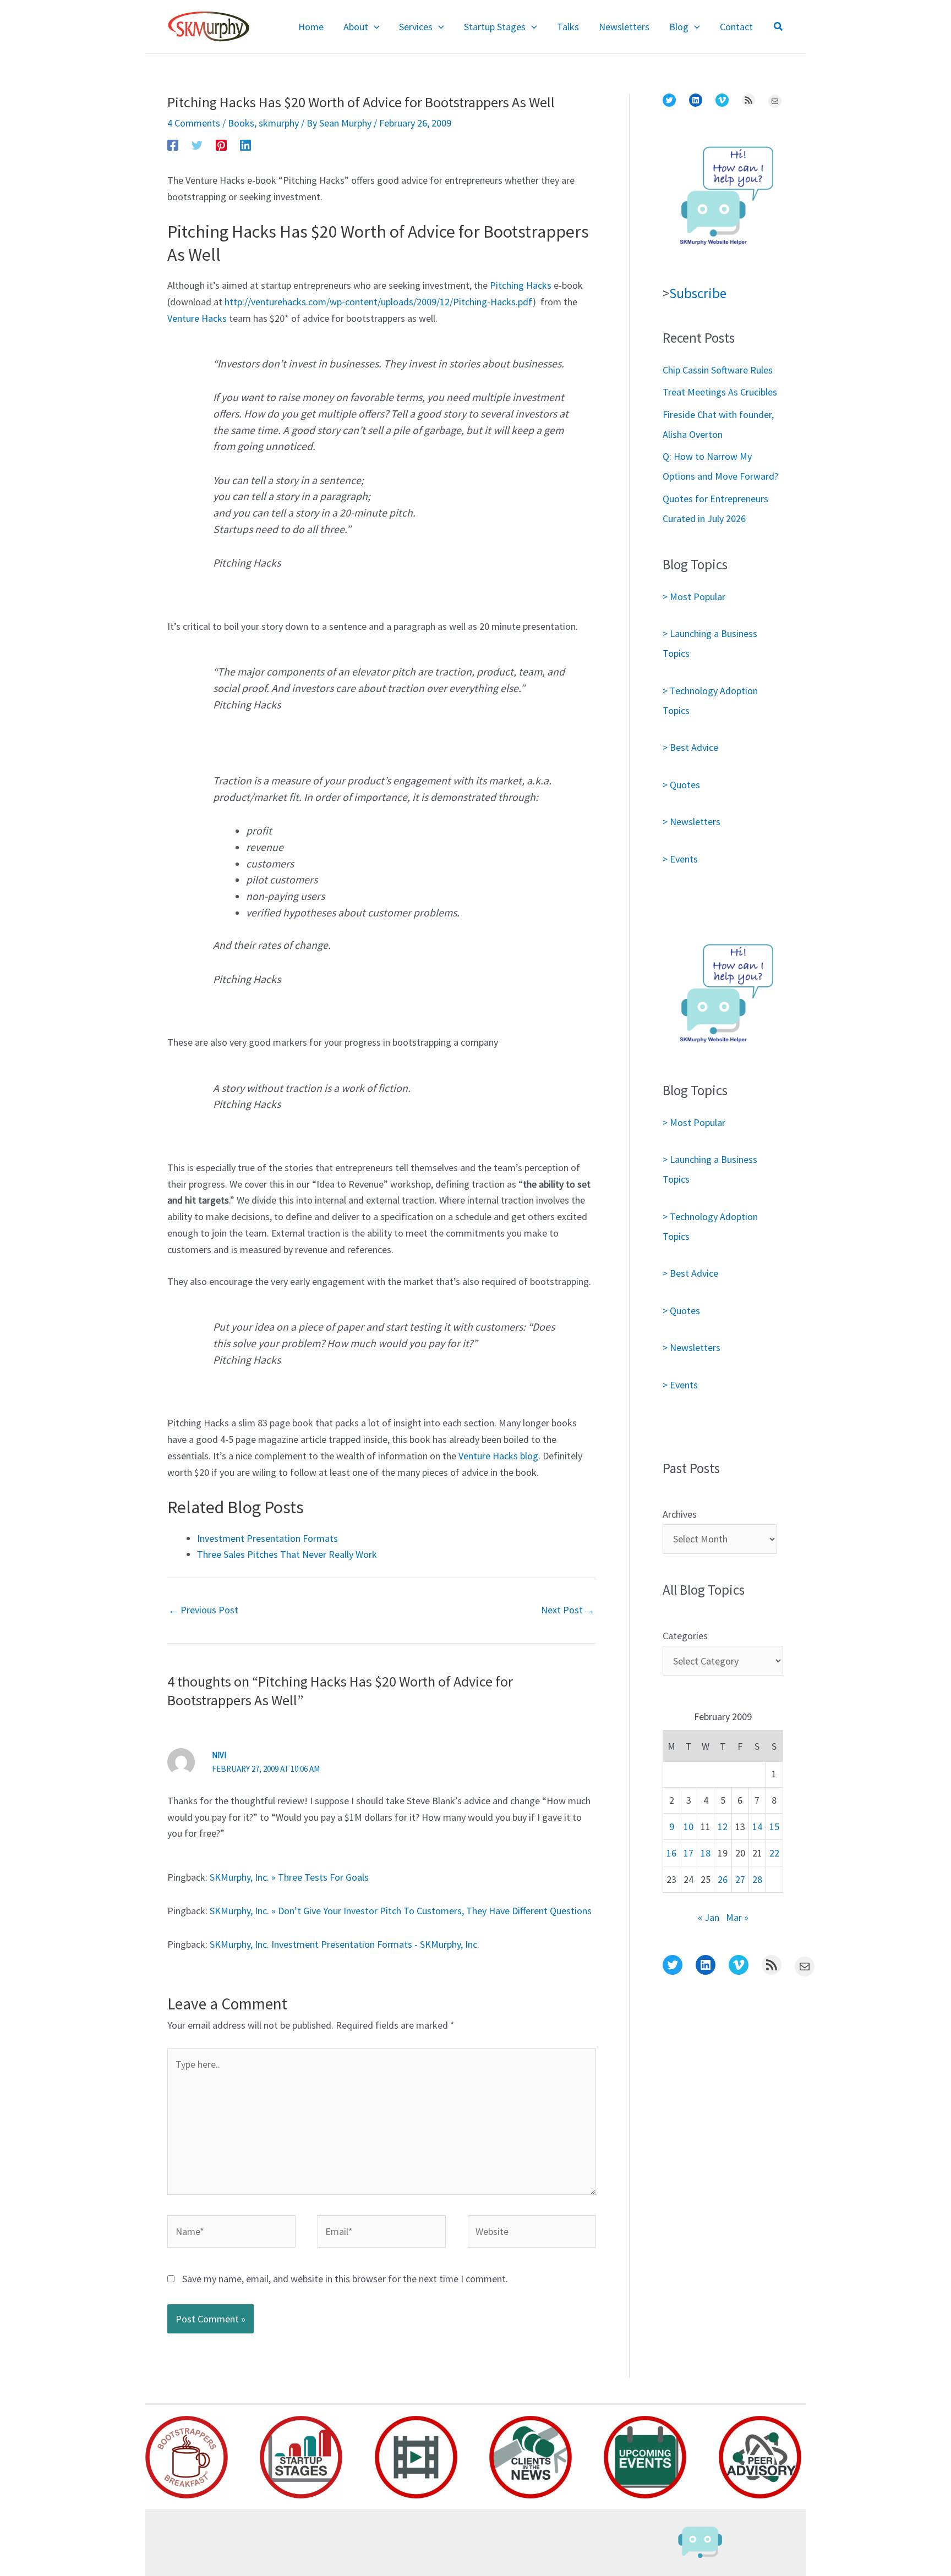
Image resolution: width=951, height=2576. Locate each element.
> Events (680, 859)
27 (740, 1879)
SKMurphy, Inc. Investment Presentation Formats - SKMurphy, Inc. (345, 1944)
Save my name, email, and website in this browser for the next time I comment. (345, 2279)
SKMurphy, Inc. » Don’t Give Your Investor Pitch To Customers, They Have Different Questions (401, 1911)
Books (241, 123)
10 (688, 1827)
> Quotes (681, 785)
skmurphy (279, 123)
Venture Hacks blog (498, 1456)
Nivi (219, 1755)
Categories (685, 1636)
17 (688, 1853)
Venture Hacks (197, 318)
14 (757, 1827)
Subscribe (698, 293)
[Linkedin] (245, 144)
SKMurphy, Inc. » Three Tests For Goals (289, 1877)
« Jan (709, 1917)
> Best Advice (690, 747)
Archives (680, 1514)
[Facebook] (173, 144)
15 (774, 1827)
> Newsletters (692, 822)
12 (723, 1827)
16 (671, 1853)
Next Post (568, 1610)
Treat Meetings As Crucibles (720, 392)
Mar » (737, 1917)
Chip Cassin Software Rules (718, 370)
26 (723, 1879)
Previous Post (203, 1610)
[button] (374, 27)
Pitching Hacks (521, 285)
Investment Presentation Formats (267, 1538)
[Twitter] (197, 144)
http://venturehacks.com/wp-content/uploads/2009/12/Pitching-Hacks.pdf (379, 302)
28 (757, 1879)
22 (774, 1853)
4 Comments (194, 123)
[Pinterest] (221, 144)
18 (706, 1853)
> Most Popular (694, 597)
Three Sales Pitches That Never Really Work (287, 1554)
